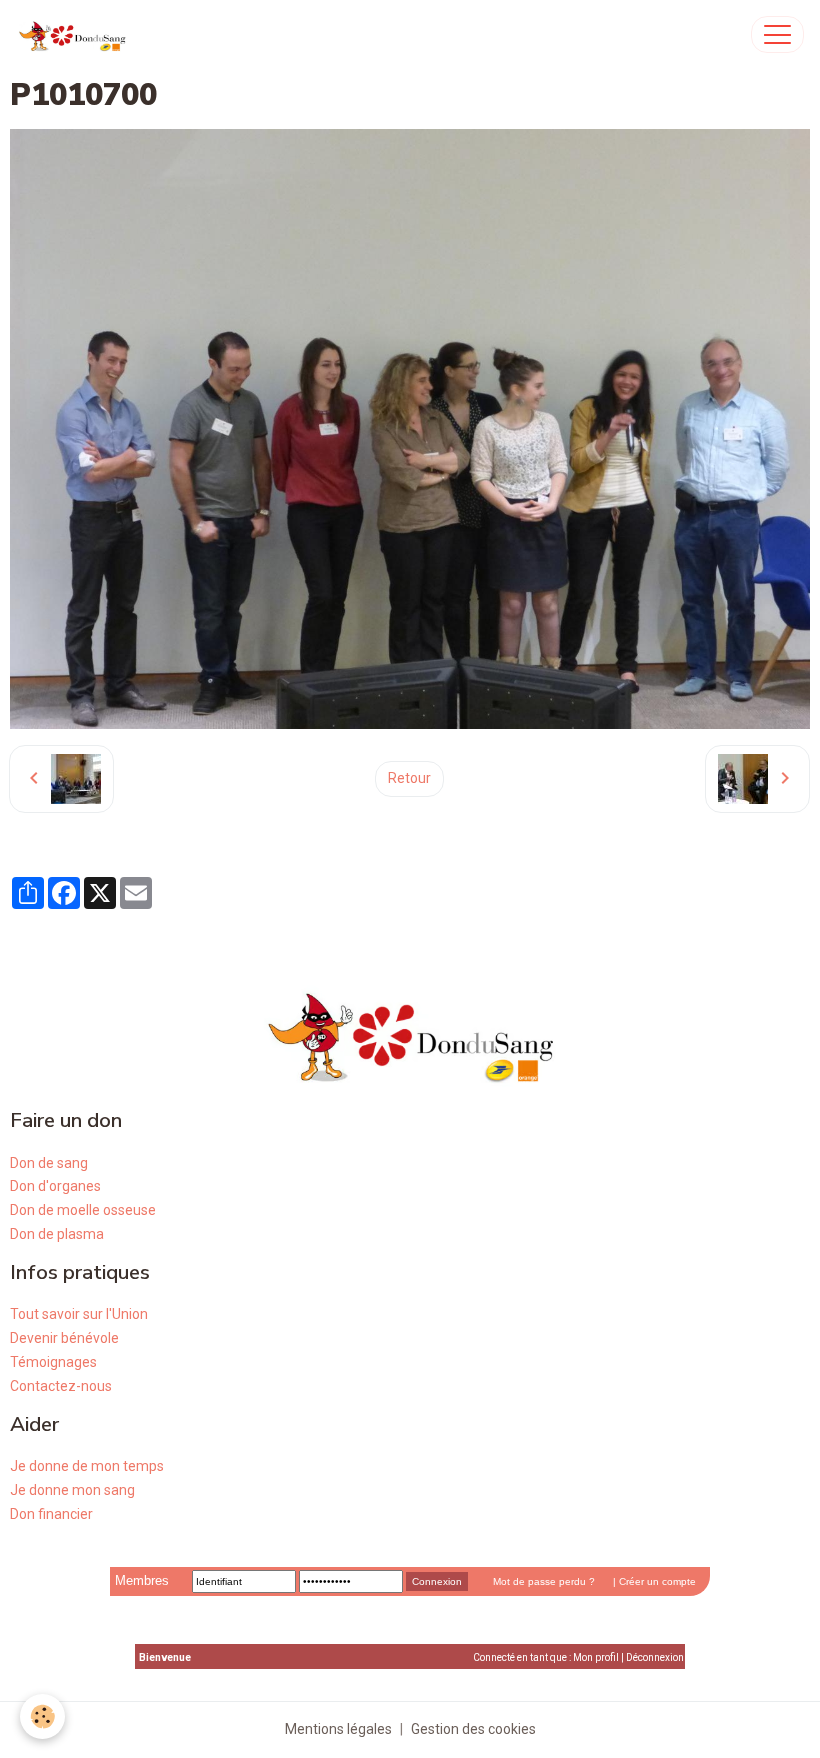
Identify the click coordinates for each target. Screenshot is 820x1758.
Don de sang (49, 1163)
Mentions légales (338, 1729)
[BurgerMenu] (777, 34)
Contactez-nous (61, 1386)
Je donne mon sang (72, 1490)
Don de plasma (57, 1234)
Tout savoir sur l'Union (79, 1314)
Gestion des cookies (473, 1729)
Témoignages (53, 1362)
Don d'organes (55, 1186)
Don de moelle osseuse (83, 1210)
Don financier (51, 1514)
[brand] (76, 34)
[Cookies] (42, 1716)
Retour (409, 778)
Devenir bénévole (64, 1338)
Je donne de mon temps (87, 1466)
